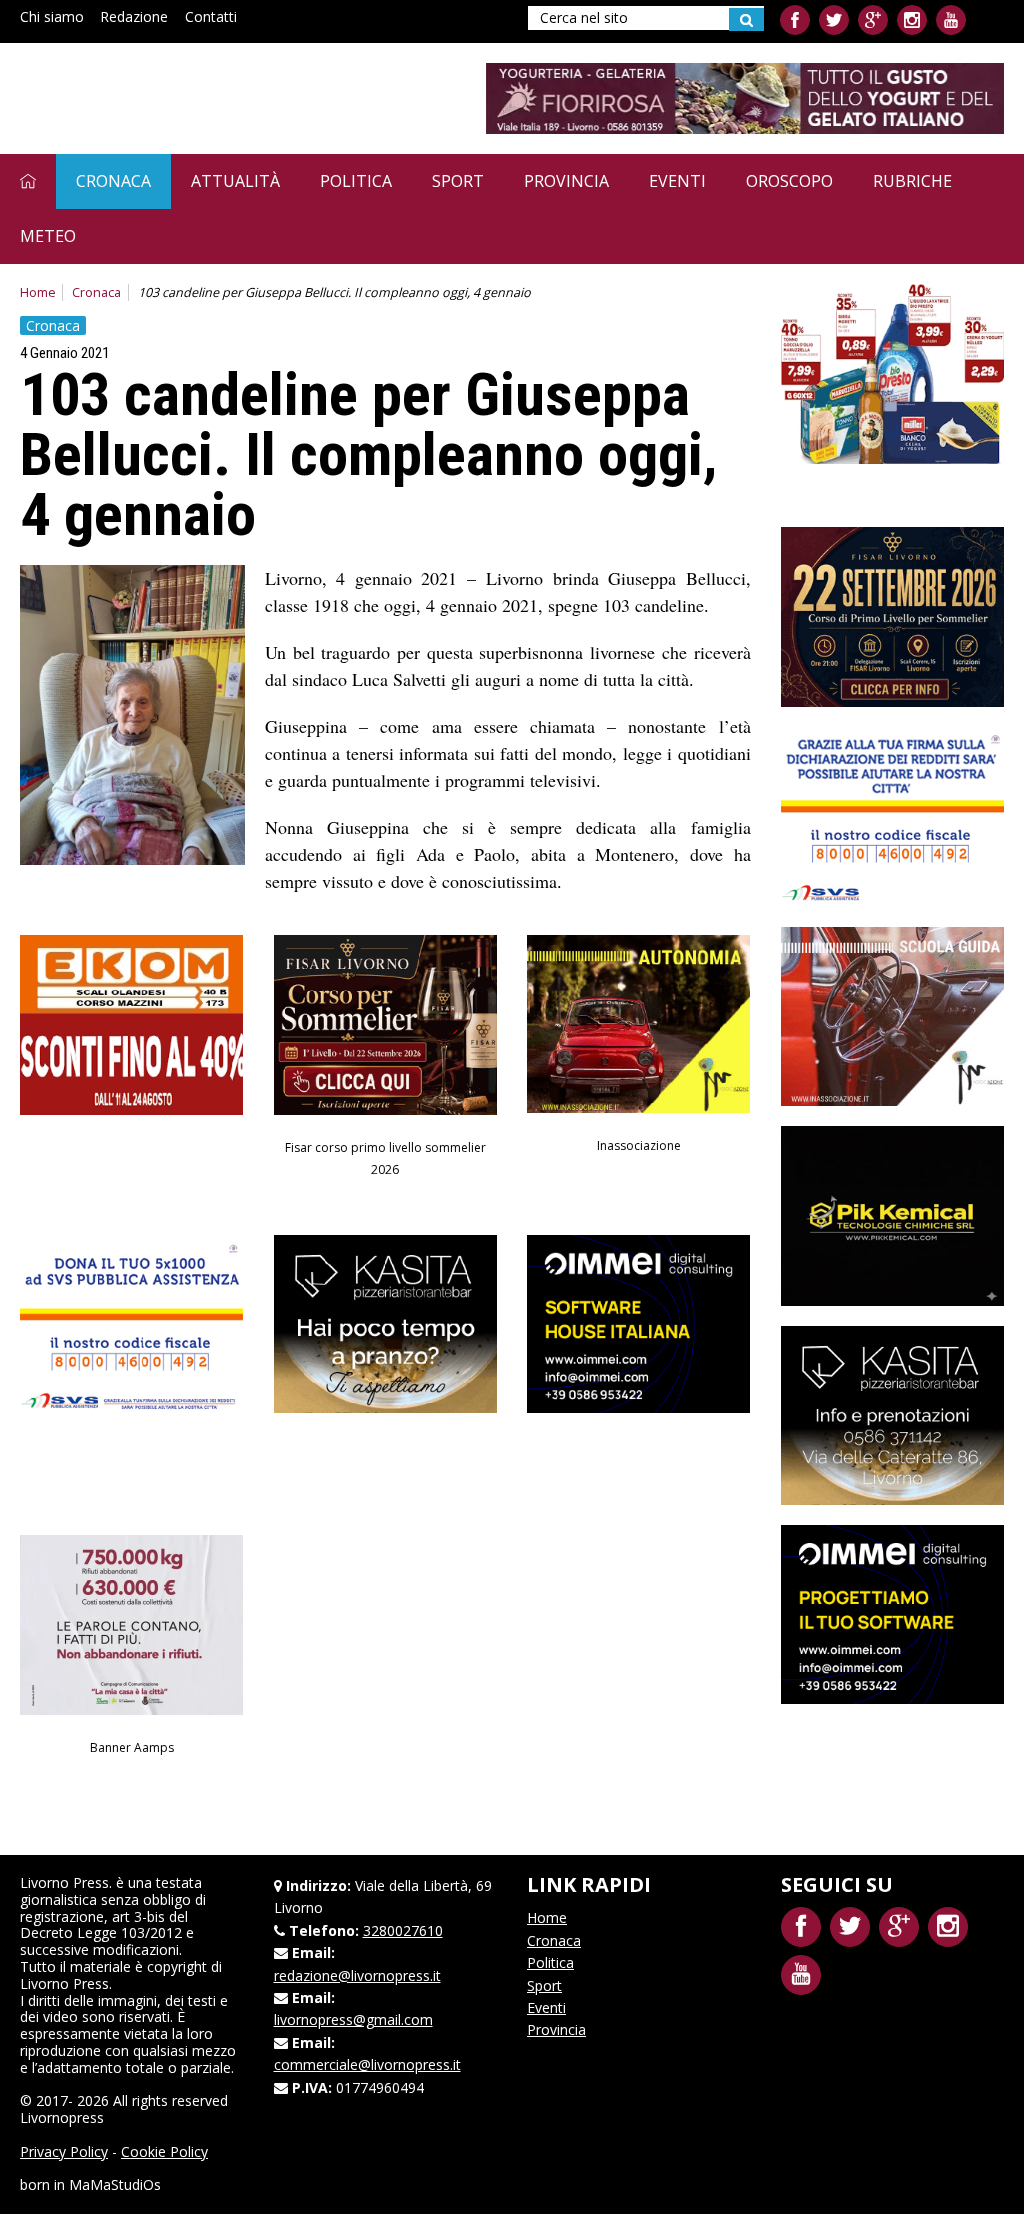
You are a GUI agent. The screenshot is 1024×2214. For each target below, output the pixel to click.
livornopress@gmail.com (353, 2019)
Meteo (48, 236)
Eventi (677, 181)
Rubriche (912, 181)
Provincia (566, 181)
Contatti (211, 16)
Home (38, 292)
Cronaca (113, 181)
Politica (356, 181)
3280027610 (403, 1930)
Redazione (134, 16)
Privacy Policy (64, 2151)
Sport (458, 181)
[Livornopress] (209, 97)
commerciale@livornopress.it (367, 2064)
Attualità (235, 181)
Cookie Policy (164, 2151)
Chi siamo (52, 16)
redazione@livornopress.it (357, 1975)
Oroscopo (789, 181)
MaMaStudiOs (115, 2184)
